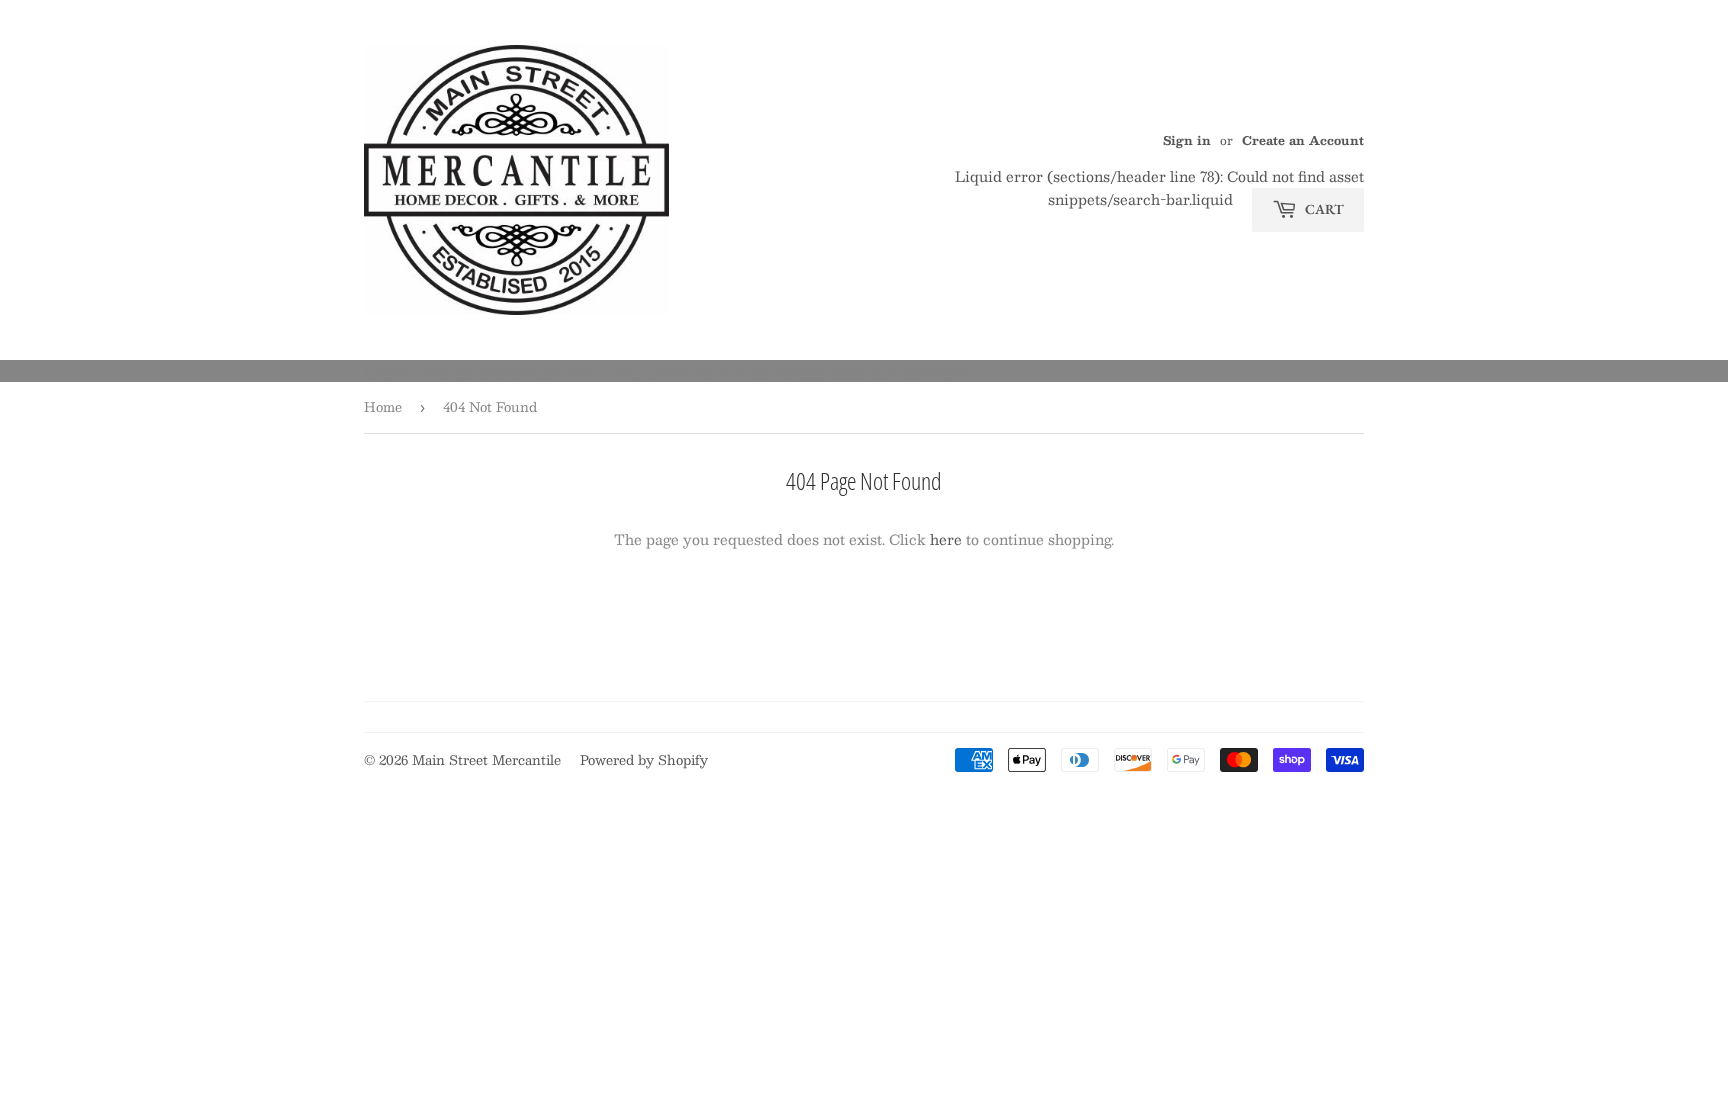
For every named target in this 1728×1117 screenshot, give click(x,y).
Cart (1323, 209)
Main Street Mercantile (486, 760)
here (946, 539)
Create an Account (1303, 140)
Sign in (1187, 140)
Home (383, 407)
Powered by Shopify (644, 760)
